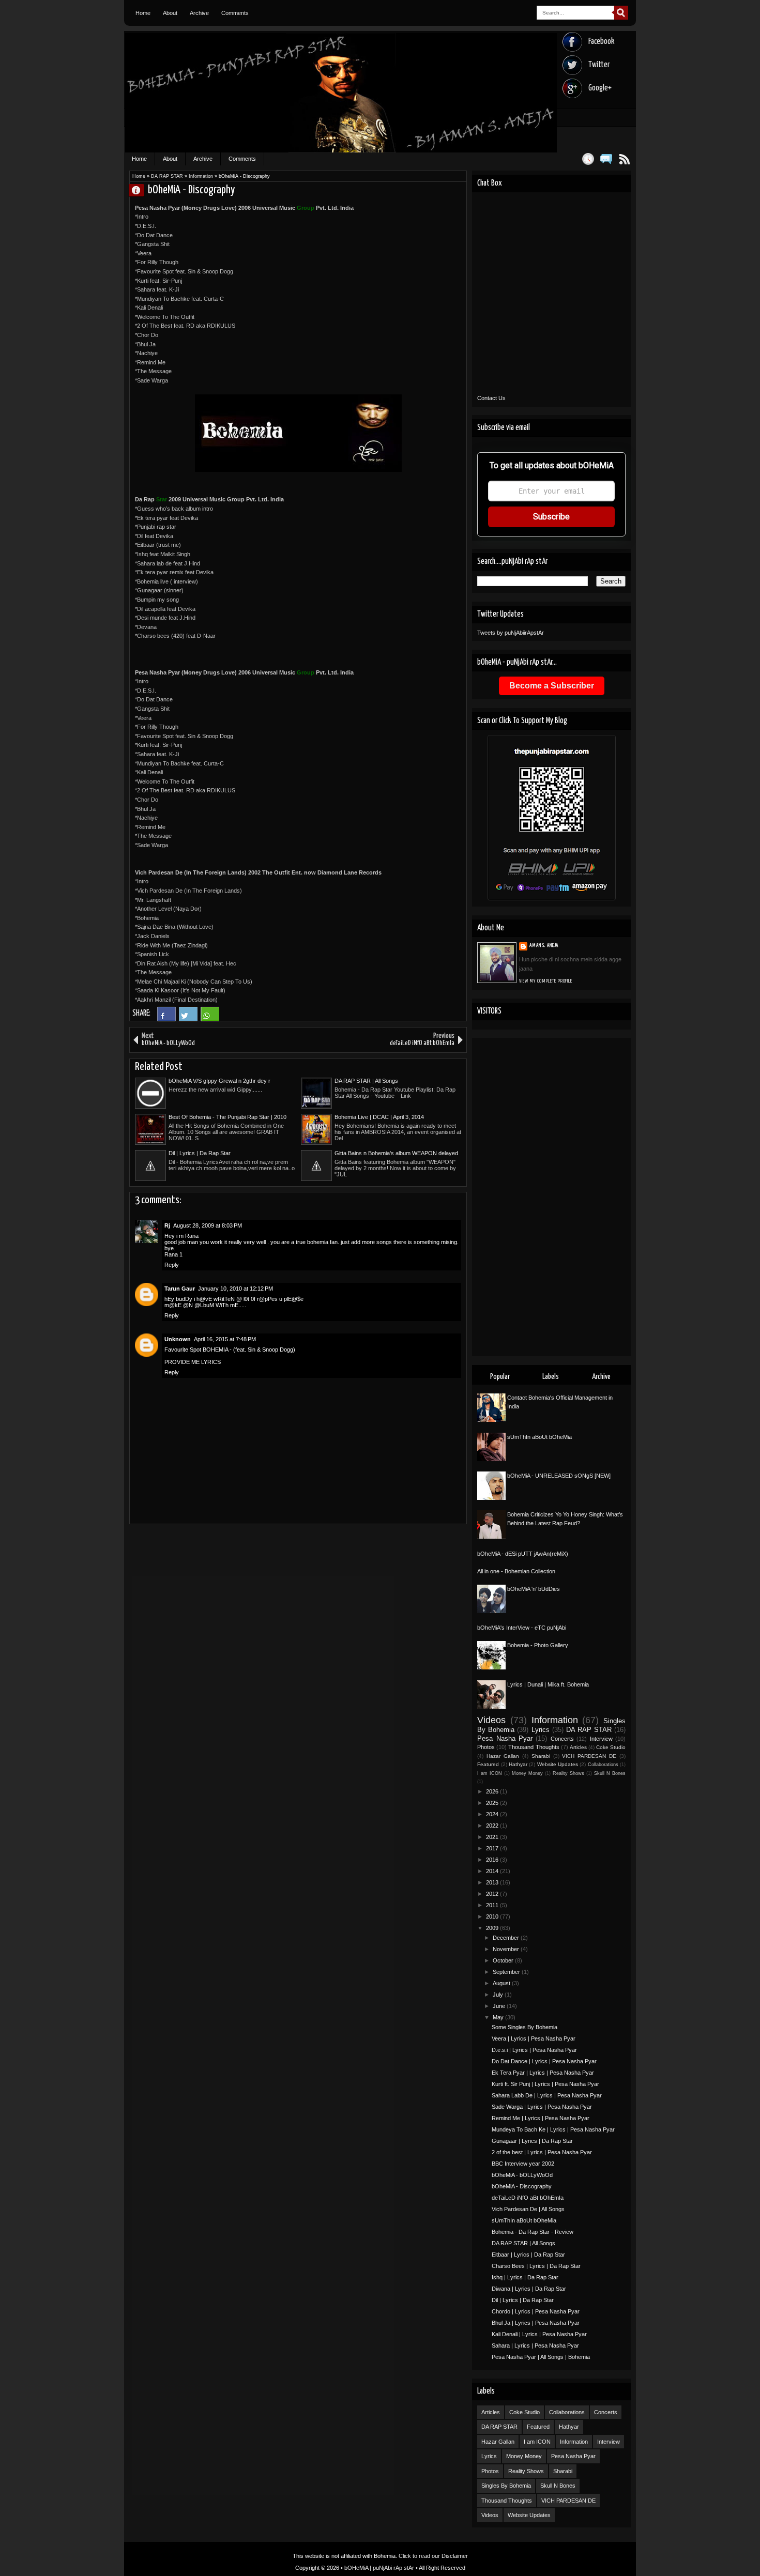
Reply (172, 1265)
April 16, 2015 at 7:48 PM (225, 1339)
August (502, 1983)
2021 (493, 1837)
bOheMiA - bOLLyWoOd (522, 2175)
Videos (491, 1720)
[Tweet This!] (188, 1019)
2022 (493, 1826)
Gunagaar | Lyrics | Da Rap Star (532, 2141)
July (499, 1995)
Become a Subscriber (552, 686)
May (499, 2017)
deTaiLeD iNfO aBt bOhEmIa (528, 2198)
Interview (601, 1739)
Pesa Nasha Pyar (505, 1738)
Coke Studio (611, 1747)
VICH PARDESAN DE (589, 1756)
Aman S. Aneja (141, 190)
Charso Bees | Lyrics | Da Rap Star (536, 2266)
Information (201, 176)
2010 (493, 1916)
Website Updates (558, 1764)
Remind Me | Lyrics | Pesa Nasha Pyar (541, 2118)
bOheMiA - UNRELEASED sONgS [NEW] (559, 1476)
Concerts (562, 1739)
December (507, 1938)
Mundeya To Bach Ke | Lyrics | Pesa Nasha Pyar (553, 2129)
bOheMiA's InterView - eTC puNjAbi (522, 1628)
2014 (493, 1871)
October (504, 1960)
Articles (578, 1747)
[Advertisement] (551, 1197)
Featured (488, 1764)
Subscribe (551, 517)
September (507, 1972)
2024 (493, 1814)
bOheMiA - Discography (522, 2186)
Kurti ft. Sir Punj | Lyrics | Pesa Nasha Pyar (545, 2084)
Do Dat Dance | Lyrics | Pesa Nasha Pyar (544, 2061)
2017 (493, 1848)
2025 (493, 1803)
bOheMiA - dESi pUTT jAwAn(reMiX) (523, 1554)
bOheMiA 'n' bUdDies (534, 1589)
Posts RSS (624, 159)
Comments (235, 13)
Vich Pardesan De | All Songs (528, 2209)
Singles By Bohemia (506, 2486)
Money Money (527, 1773)
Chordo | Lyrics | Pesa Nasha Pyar (536, 2311)
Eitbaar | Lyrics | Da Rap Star (528, 2255)
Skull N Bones (610, 1773)
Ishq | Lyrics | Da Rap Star (525, 2277)
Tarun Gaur (180, 1289)
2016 (493, 1860)
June (500, 2006)
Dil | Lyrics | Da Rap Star (200, 1153)
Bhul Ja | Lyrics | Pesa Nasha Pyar (536, 2323)
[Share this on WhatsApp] (210, 1019)
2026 (493, 1791)
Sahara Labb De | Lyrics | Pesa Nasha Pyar (547, 2095)
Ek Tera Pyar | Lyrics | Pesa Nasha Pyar (543, 2073)
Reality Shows (568, 1773)
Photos (486, 1747)
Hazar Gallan (503, 1756)
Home (143, 13)
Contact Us (491, 398)
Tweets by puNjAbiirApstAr (511, 633)
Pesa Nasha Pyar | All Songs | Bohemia (541, 2357)
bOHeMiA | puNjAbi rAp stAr (379, 2568)
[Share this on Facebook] (166, 1019)
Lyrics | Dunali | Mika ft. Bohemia (548, 1684)
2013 (493, 1882)
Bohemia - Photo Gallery (538, 1645)
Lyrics (541, 1730)
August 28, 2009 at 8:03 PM (208, 1225)
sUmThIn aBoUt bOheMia (539, 1437)
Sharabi (541, 1756)
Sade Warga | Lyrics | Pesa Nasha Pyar (542, 2107)
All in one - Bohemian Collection (516, 1571)
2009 (493, 1928)
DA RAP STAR (167, 176)
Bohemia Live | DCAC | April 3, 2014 (379, 1117)
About (170, 13)
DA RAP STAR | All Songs (366, 1081)
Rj (167, 1225)
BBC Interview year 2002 (523, 2164)
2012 (493, 1894)
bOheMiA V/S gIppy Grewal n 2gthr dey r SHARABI (219, 1081)
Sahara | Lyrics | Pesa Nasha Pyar (535, 2345)
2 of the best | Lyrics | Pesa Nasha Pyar (542, 2152)
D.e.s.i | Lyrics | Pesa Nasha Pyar (534, 2050)
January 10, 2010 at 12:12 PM (235, 1289)
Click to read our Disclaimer (433, 2556)
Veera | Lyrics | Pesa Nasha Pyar (534, 2038)
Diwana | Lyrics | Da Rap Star (529, 2289)
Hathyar (518, 1764)
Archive (199, 13)
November (507, 1949)
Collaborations (603, 1765)
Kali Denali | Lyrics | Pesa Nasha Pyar (539, 2334)
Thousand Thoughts (534, 1747)
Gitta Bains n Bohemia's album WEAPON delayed (396, 1153)
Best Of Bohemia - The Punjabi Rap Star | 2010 (227, 1117)
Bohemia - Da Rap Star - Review (533, 2232)
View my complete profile (546, 981)
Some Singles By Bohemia (525, 2027)
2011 (493, 1905)
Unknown (178, 1339)
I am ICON (490, 1773)
